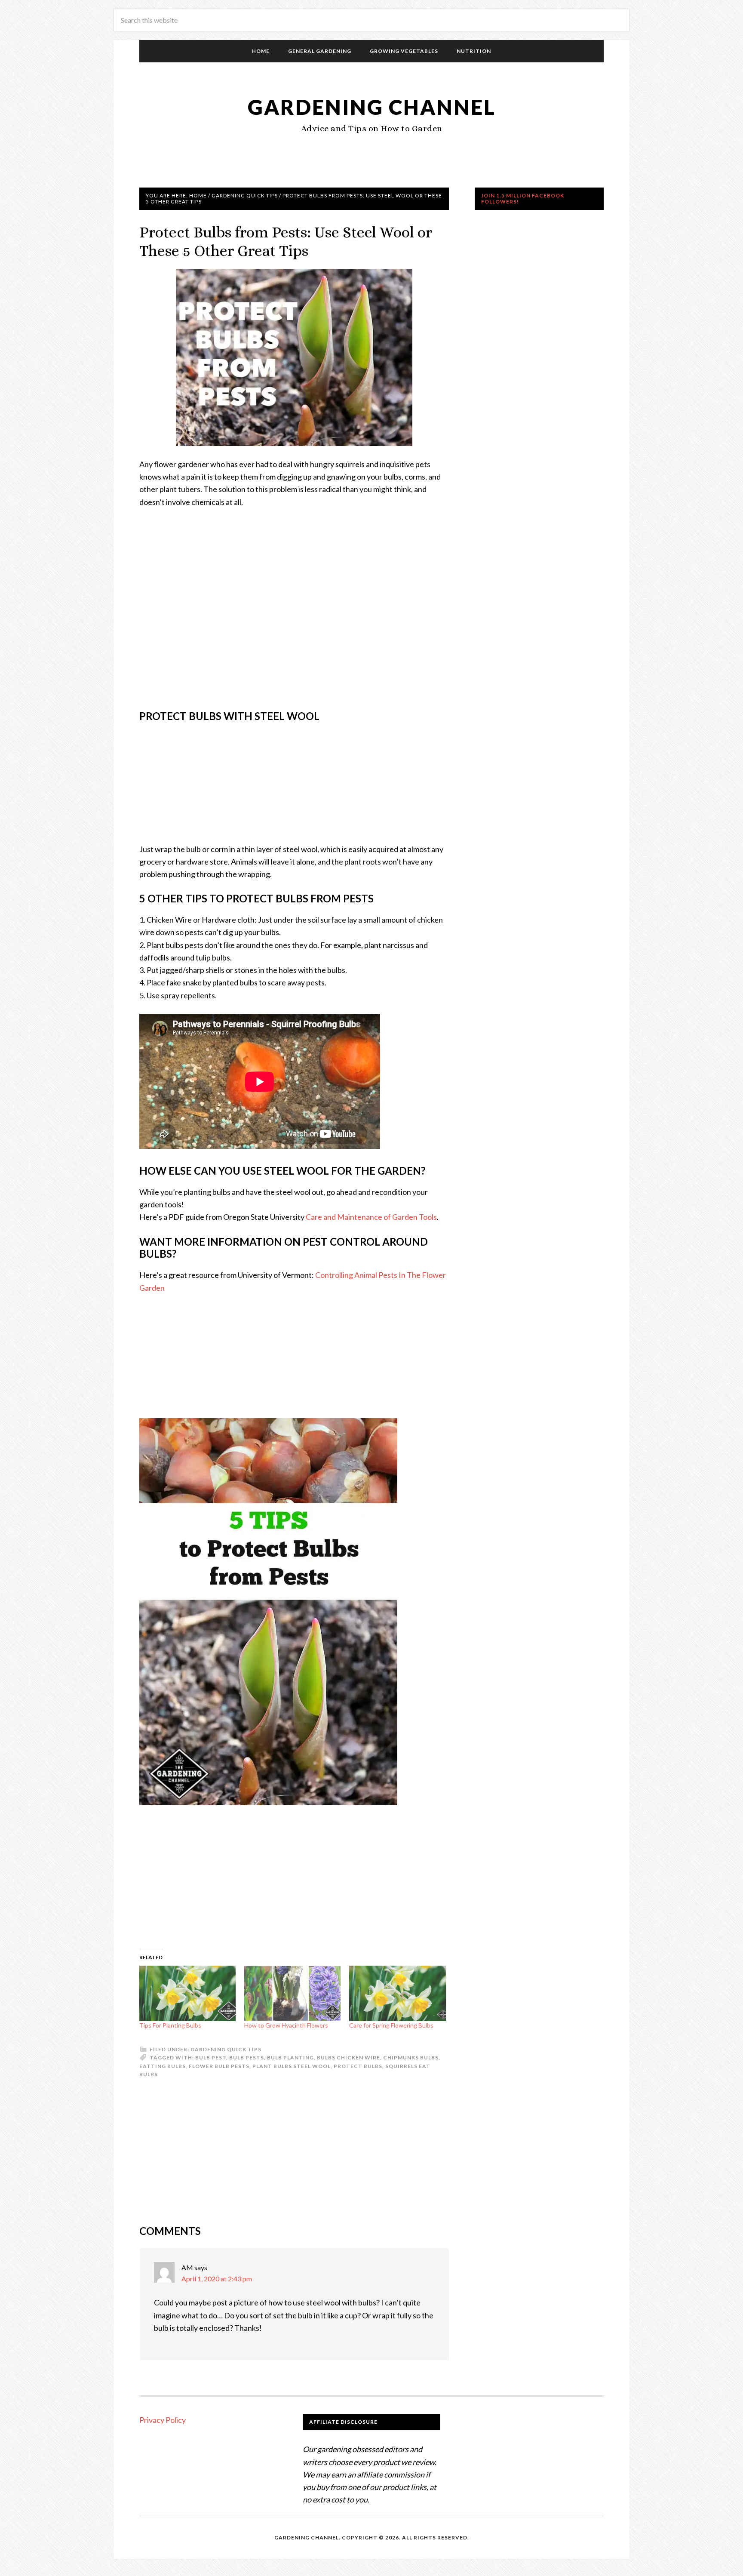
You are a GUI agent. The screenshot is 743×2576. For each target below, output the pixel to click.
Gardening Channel (372, 107)
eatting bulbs (163, 2066)
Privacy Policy (163, 2420)
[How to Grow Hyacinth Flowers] (292, 1993)
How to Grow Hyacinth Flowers (286, 2025)
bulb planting (290, 2057)
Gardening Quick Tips (226, 2049)
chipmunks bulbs (411, 2057)
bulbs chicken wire (348, 2057)
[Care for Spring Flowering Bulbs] (397, 1993)
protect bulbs (358, 2066)
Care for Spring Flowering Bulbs (391, 2025)
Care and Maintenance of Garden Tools (371, 1217)
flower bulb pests (219, 2066)
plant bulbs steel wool (292, 2066)
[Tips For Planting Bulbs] (187, 1993)
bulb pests (247, 2057)
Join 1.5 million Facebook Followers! (523, 199)
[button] (294, 357)
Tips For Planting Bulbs (170, 2025)
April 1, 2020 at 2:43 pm (217, 2279)
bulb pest (211, 2057)
